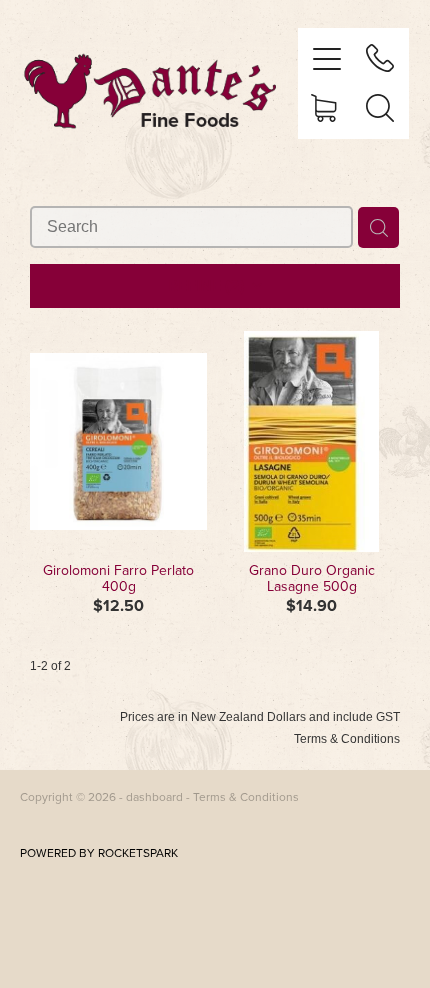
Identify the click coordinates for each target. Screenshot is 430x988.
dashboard (154, 796)
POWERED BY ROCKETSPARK (99, 852)
